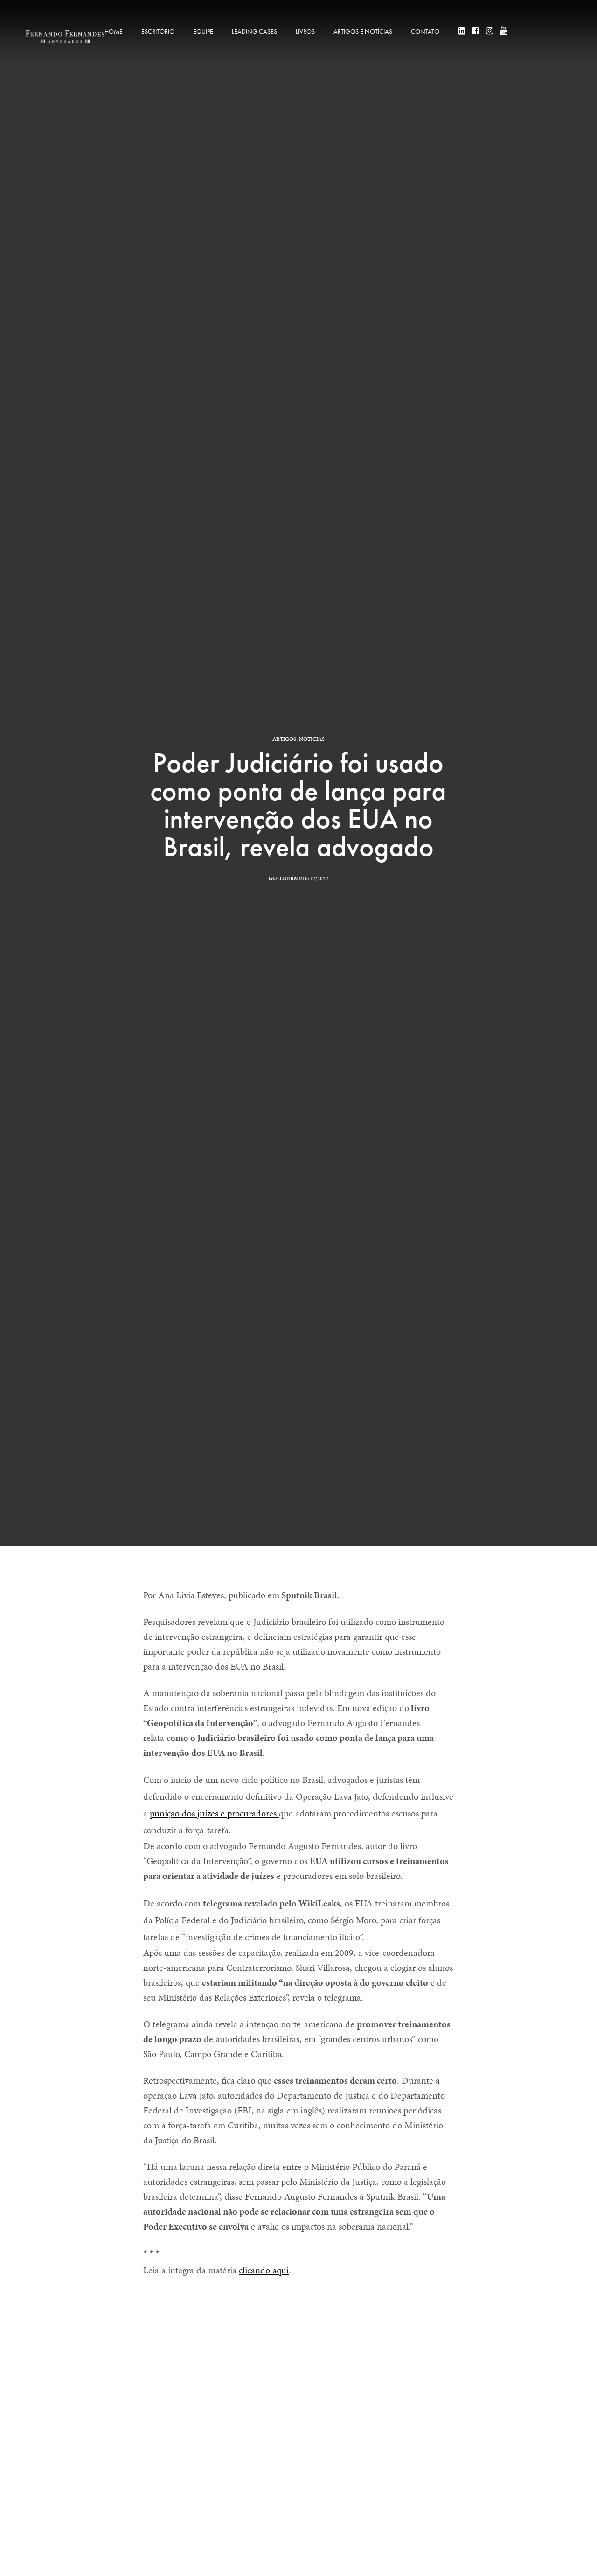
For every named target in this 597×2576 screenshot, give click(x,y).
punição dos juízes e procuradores (214, 1813)
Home (114, 31)
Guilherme (285, 878)
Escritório (158, 31)
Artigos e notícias (363, 31)
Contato (425, 31)
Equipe (203, 31)
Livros (305, 31)
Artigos (284, 739)
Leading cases (254, 31)
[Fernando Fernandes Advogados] (65, 37)
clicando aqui (264, 2270)
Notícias (312, 739)
